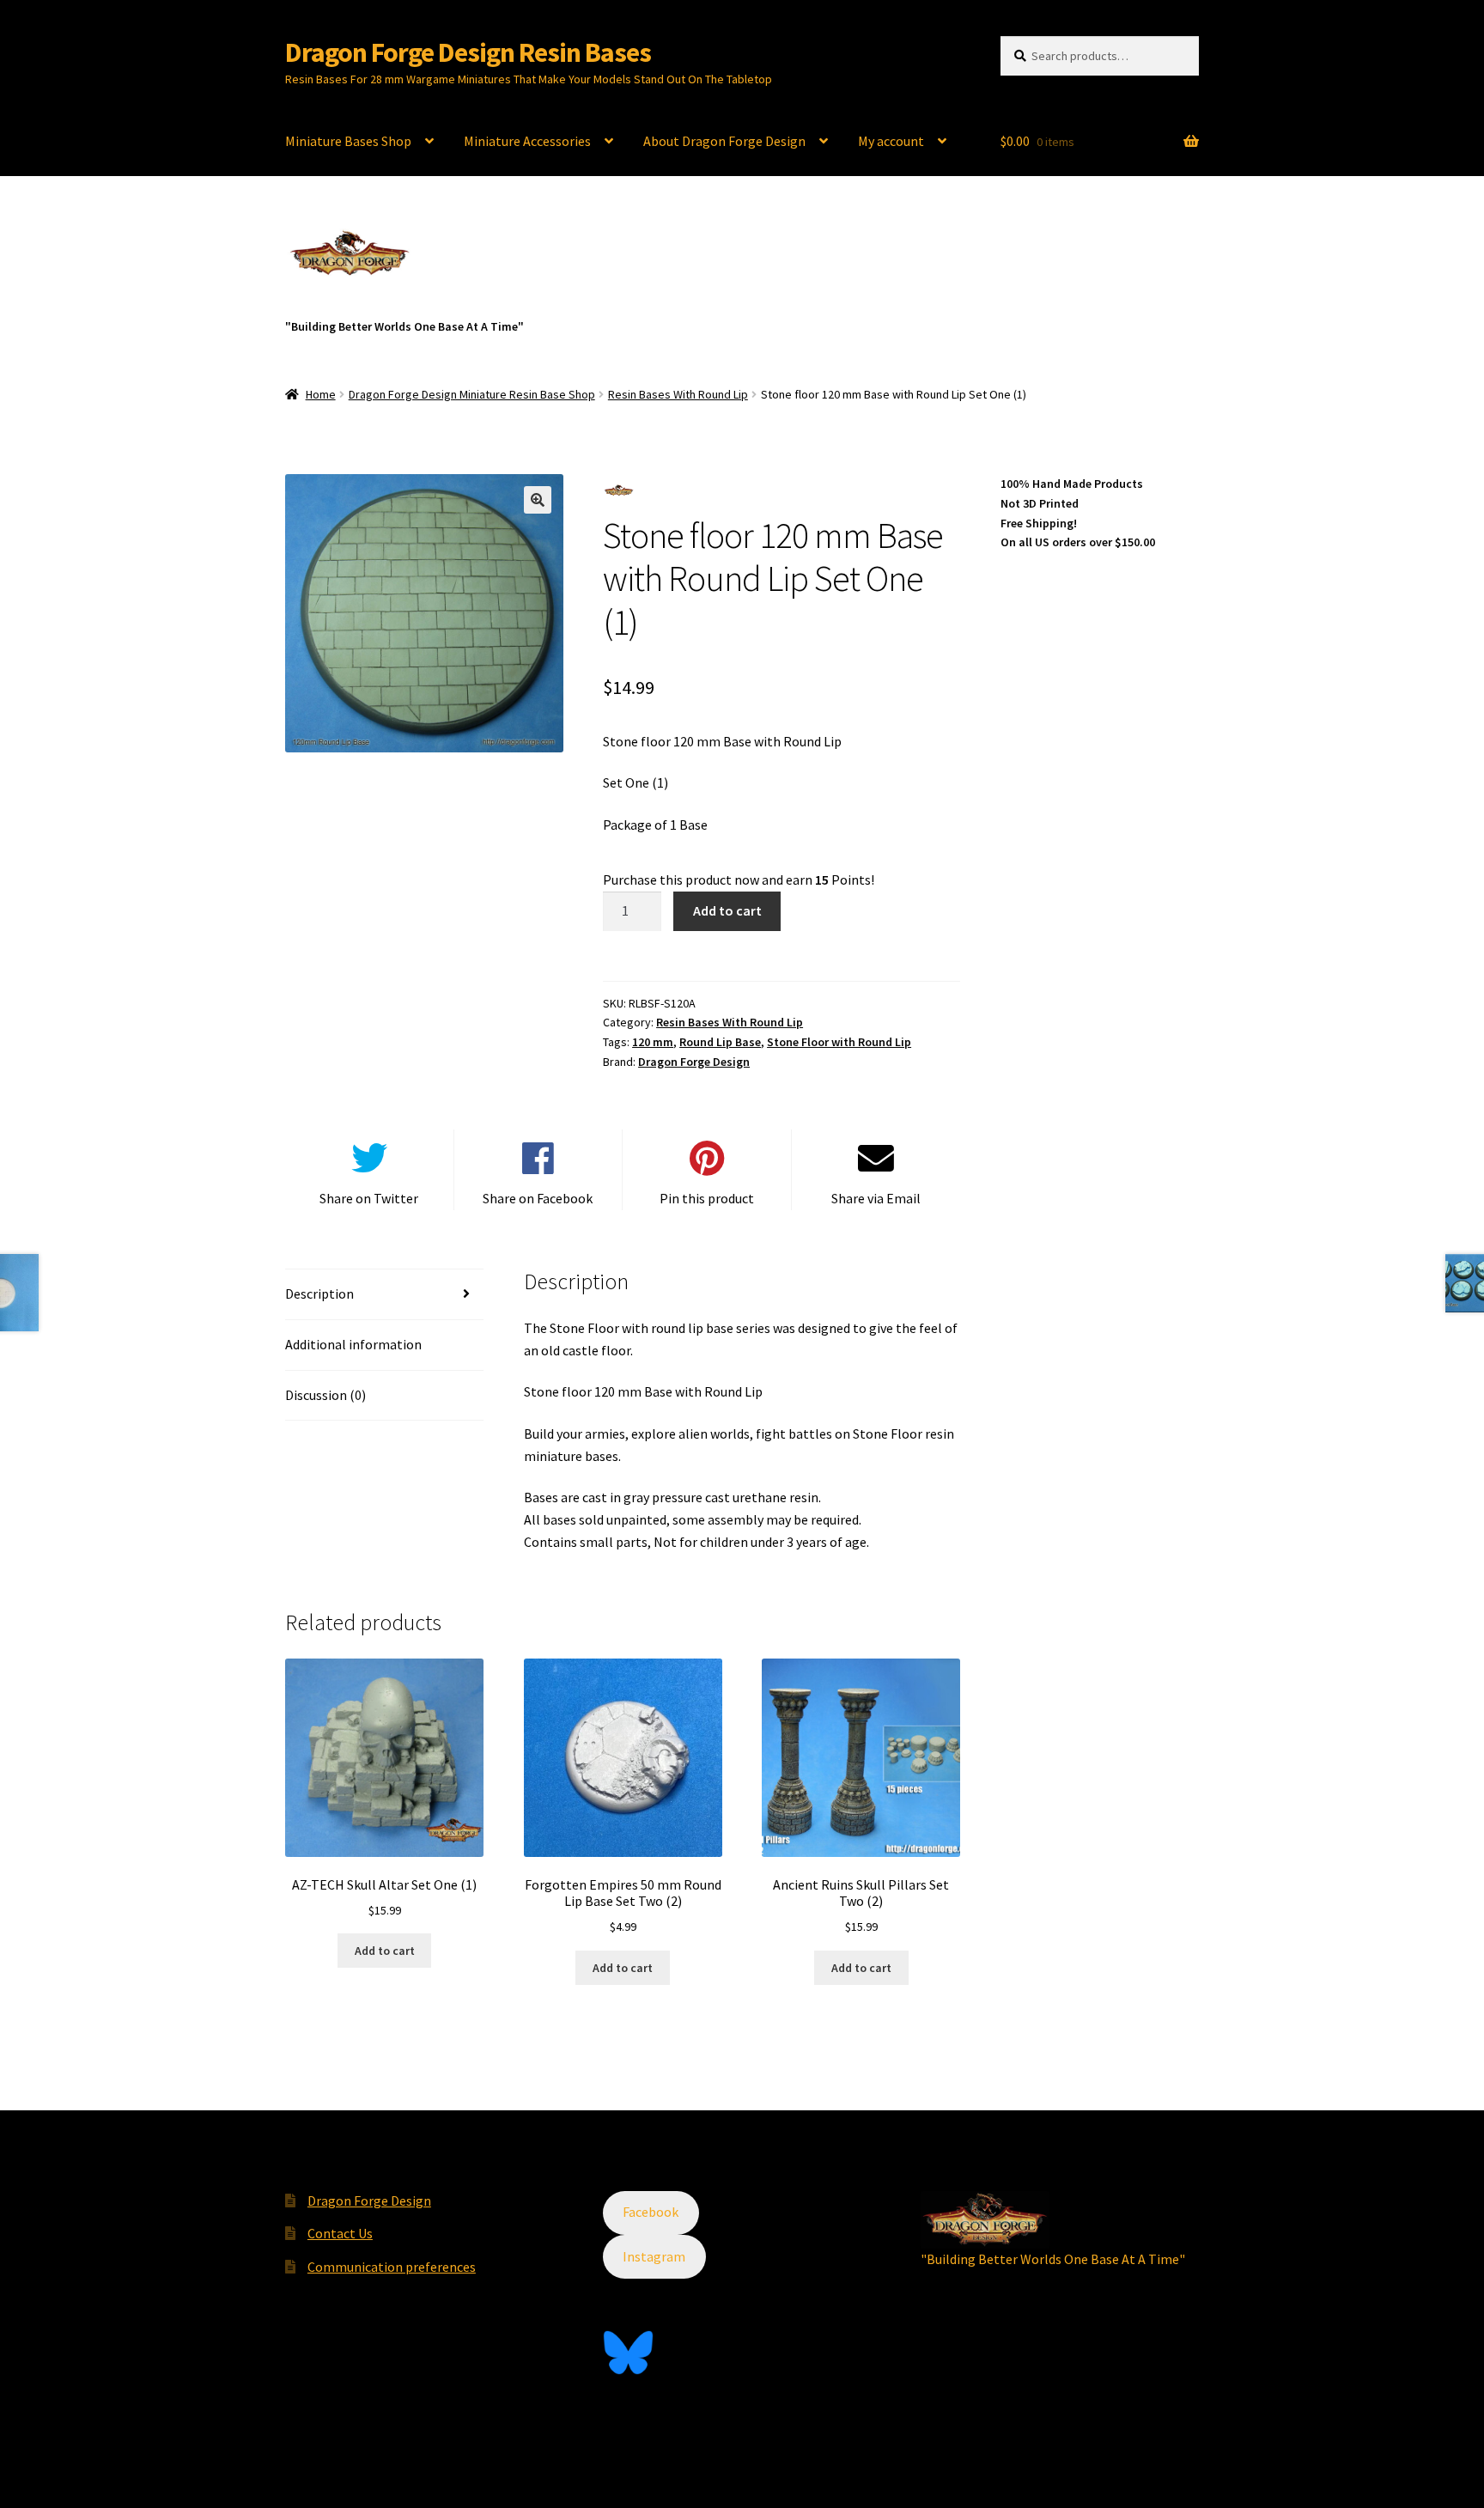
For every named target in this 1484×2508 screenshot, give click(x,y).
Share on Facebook (538, 1198)
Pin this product (707, 1198)
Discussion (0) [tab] (325, 1395)
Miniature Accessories (527, 141)
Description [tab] (319, 1294)
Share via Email (876, 1198)
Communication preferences (392, 2267)
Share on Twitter (369, 1198)
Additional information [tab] (353, 1344)
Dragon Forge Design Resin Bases (468, 52)
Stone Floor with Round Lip (839, 1042)
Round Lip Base (720, 1042)
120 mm (653, 1042)
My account (891, 141)
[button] (538, 500)
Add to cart (727, 910)
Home (321, 394)
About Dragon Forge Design (724, 141)
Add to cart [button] (385, 1951)
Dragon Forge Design (694, 1062)
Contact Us (340, 2233)
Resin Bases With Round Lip (678, 394)
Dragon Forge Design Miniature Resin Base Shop (472, 394)
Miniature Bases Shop (348, 141)
